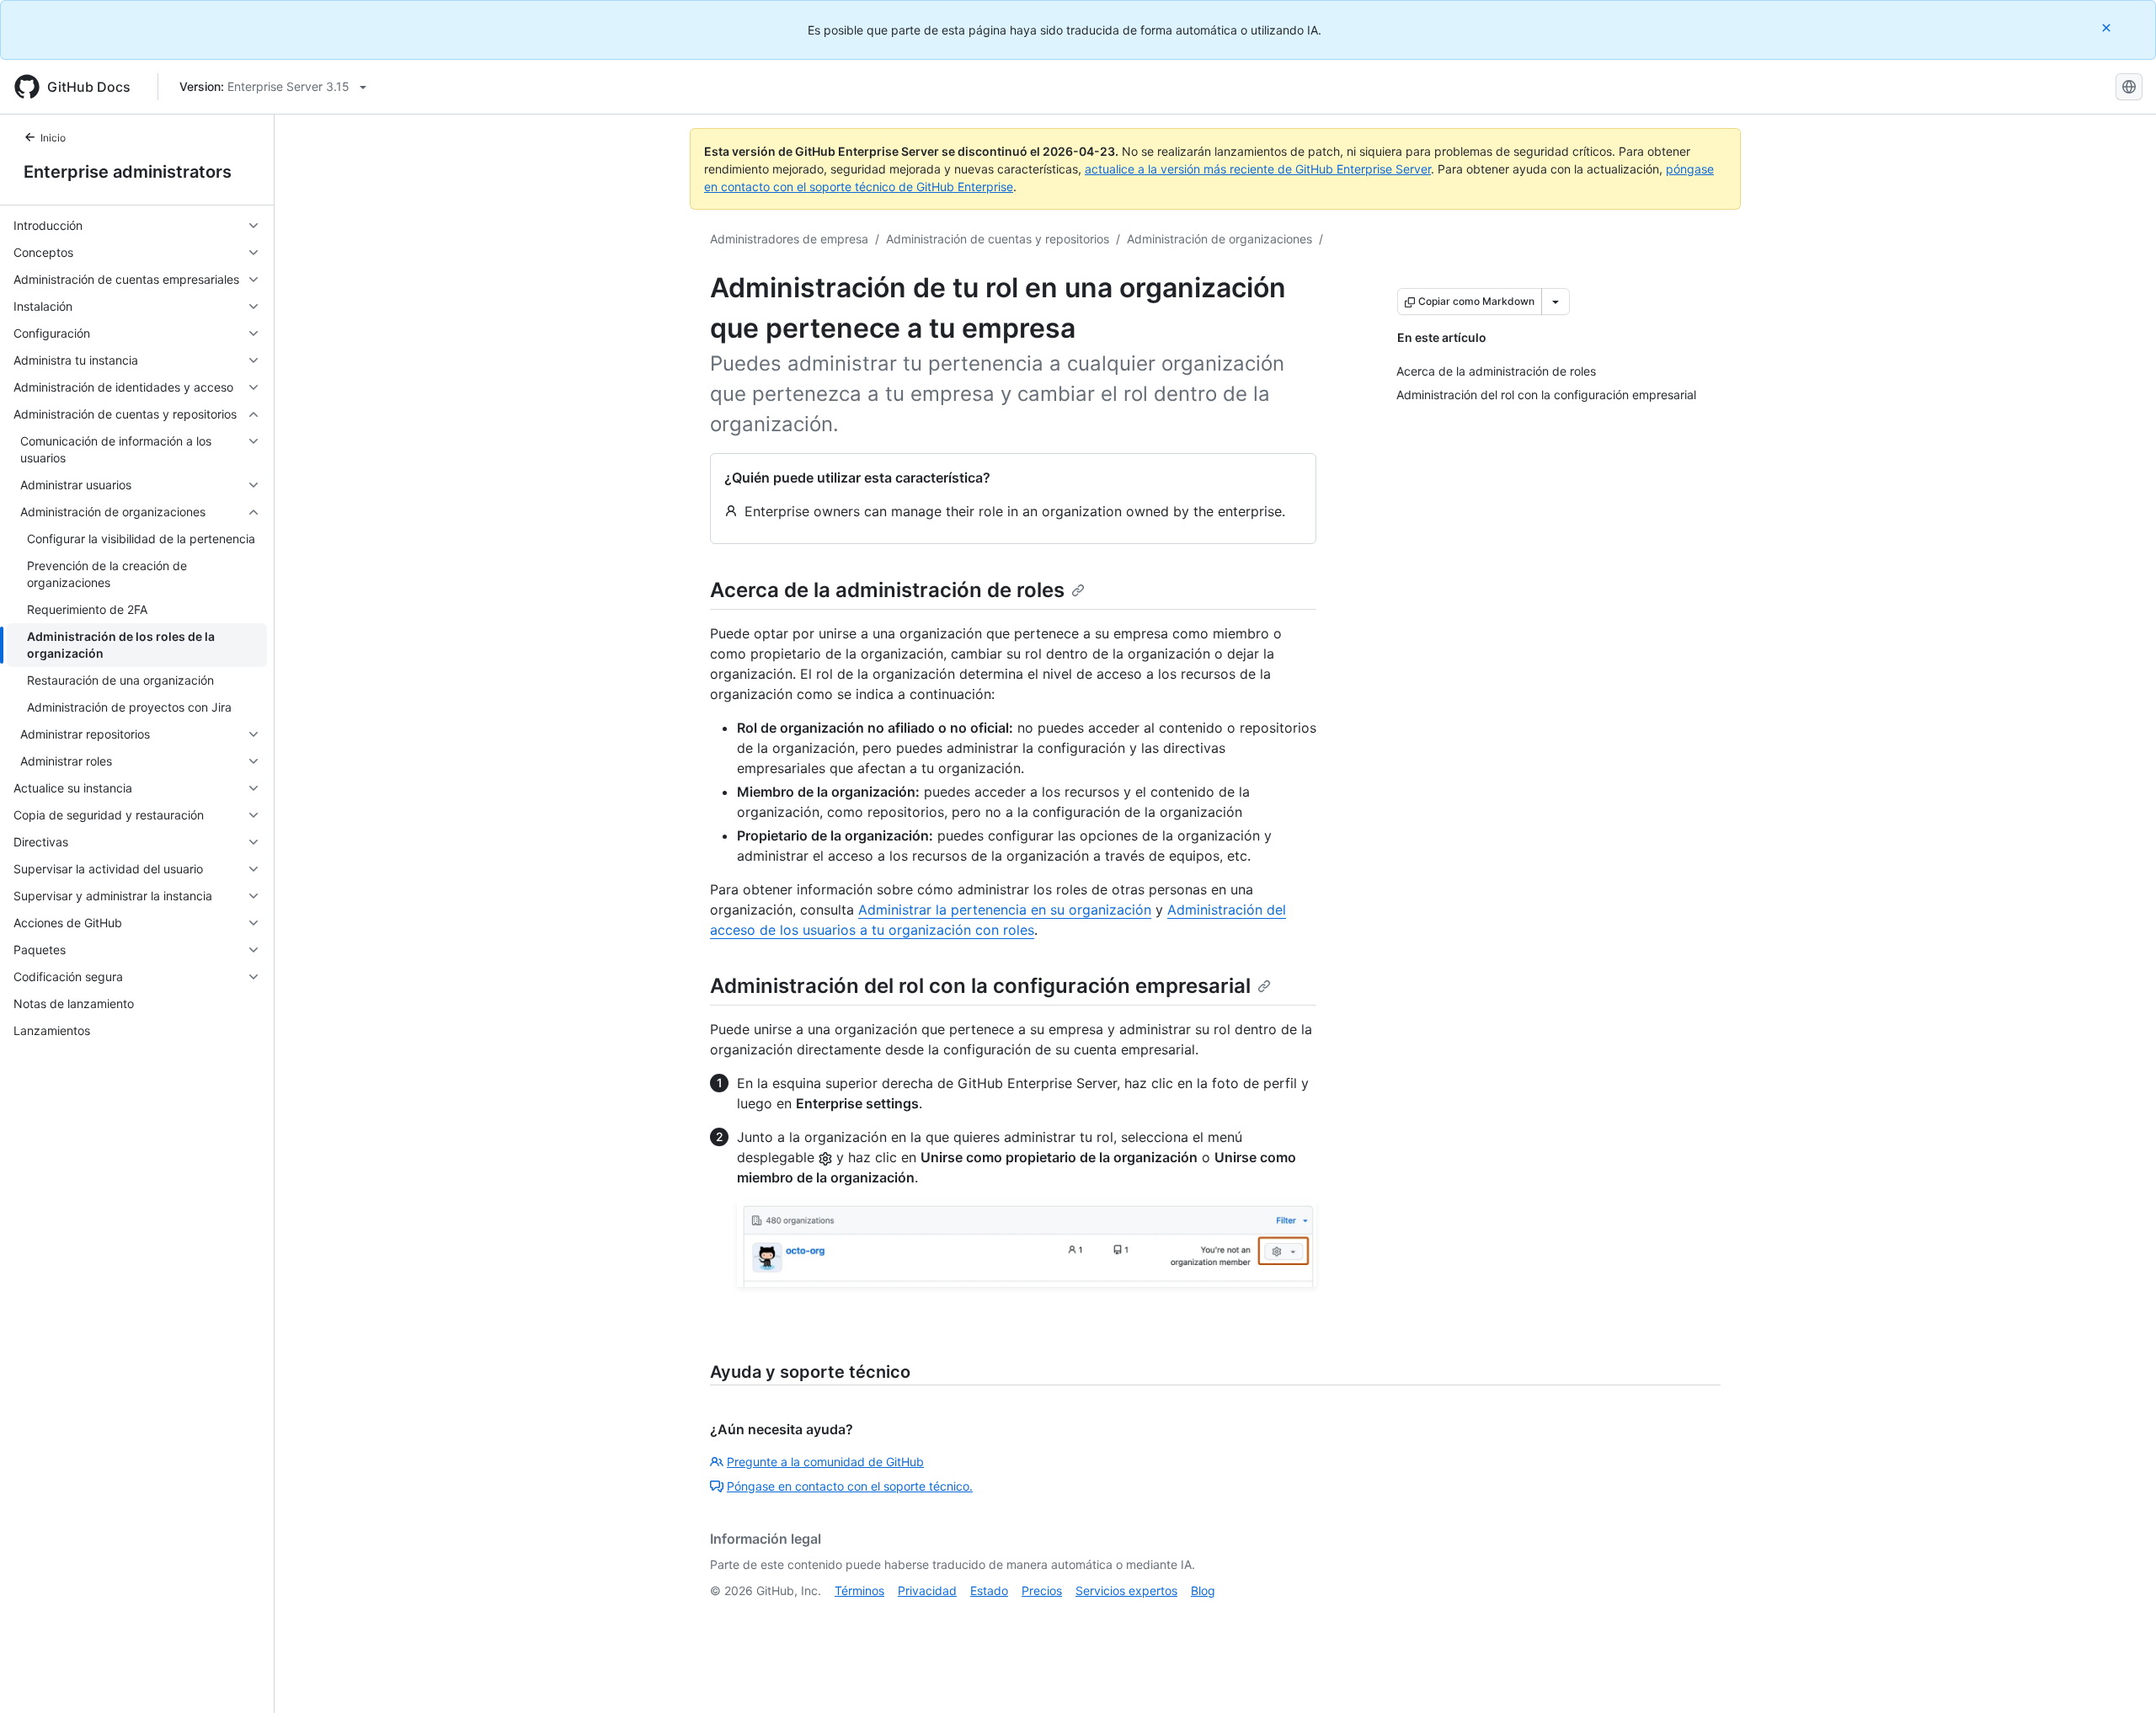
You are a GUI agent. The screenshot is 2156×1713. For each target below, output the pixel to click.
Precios (1042, 1590)
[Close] (2108, 27)
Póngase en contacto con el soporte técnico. (850, 1486)
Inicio (53, 138)
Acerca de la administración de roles (887, 590)
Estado (989, 1590)
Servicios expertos (1126, 1590)
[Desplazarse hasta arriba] (2119, 1676)
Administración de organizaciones (1219, 239)
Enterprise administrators (128, 172)
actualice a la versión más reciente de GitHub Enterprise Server (1258, 169)
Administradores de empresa (789, 239)
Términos (859, 1590)
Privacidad (927, 1590)
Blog (1203, 1590)
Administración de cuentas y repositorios (998, 239)
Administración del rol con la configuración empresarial (980, 986)
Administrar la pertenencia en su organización (1005, 910)
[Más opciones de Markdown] (1556, 302)
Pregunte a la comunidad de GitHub (825, 1462)
